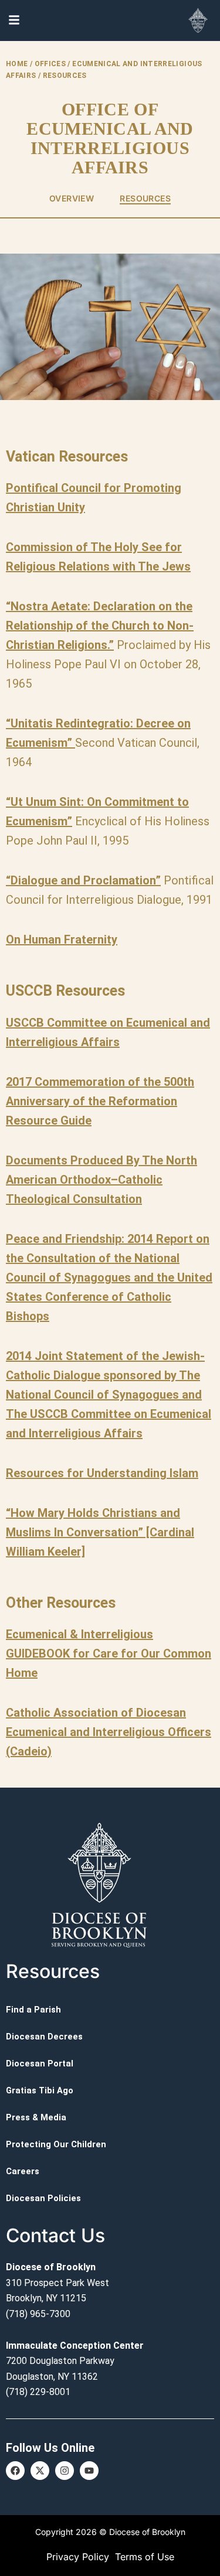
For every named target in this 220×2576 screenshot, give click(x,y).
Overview (72, 198)
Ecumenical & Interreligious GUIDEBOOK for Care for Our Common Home (109, 1653)
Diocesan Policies (43, 2198)
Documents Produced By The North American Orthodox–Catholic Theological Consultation (101, 1180)
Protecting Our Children (56, 2144)
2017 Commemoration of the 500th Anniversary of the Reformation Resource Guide (100, 1101)
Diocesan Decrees (44, 2037)
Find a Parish (33, 2010)
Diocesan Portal (40, 2063)
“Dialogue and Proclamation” (83, 880)
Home (17, 64)
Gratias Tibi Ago (40, 2090)
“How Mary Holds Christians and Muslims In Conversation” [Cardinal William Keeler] (100, 1532)
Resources (145, 198)
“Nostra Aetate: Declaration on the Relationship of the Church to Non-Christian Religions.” (100, 626)
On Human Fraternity (62, 939)
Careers (23, 2171)
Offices (50, 64)
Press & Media (36, 2117)
